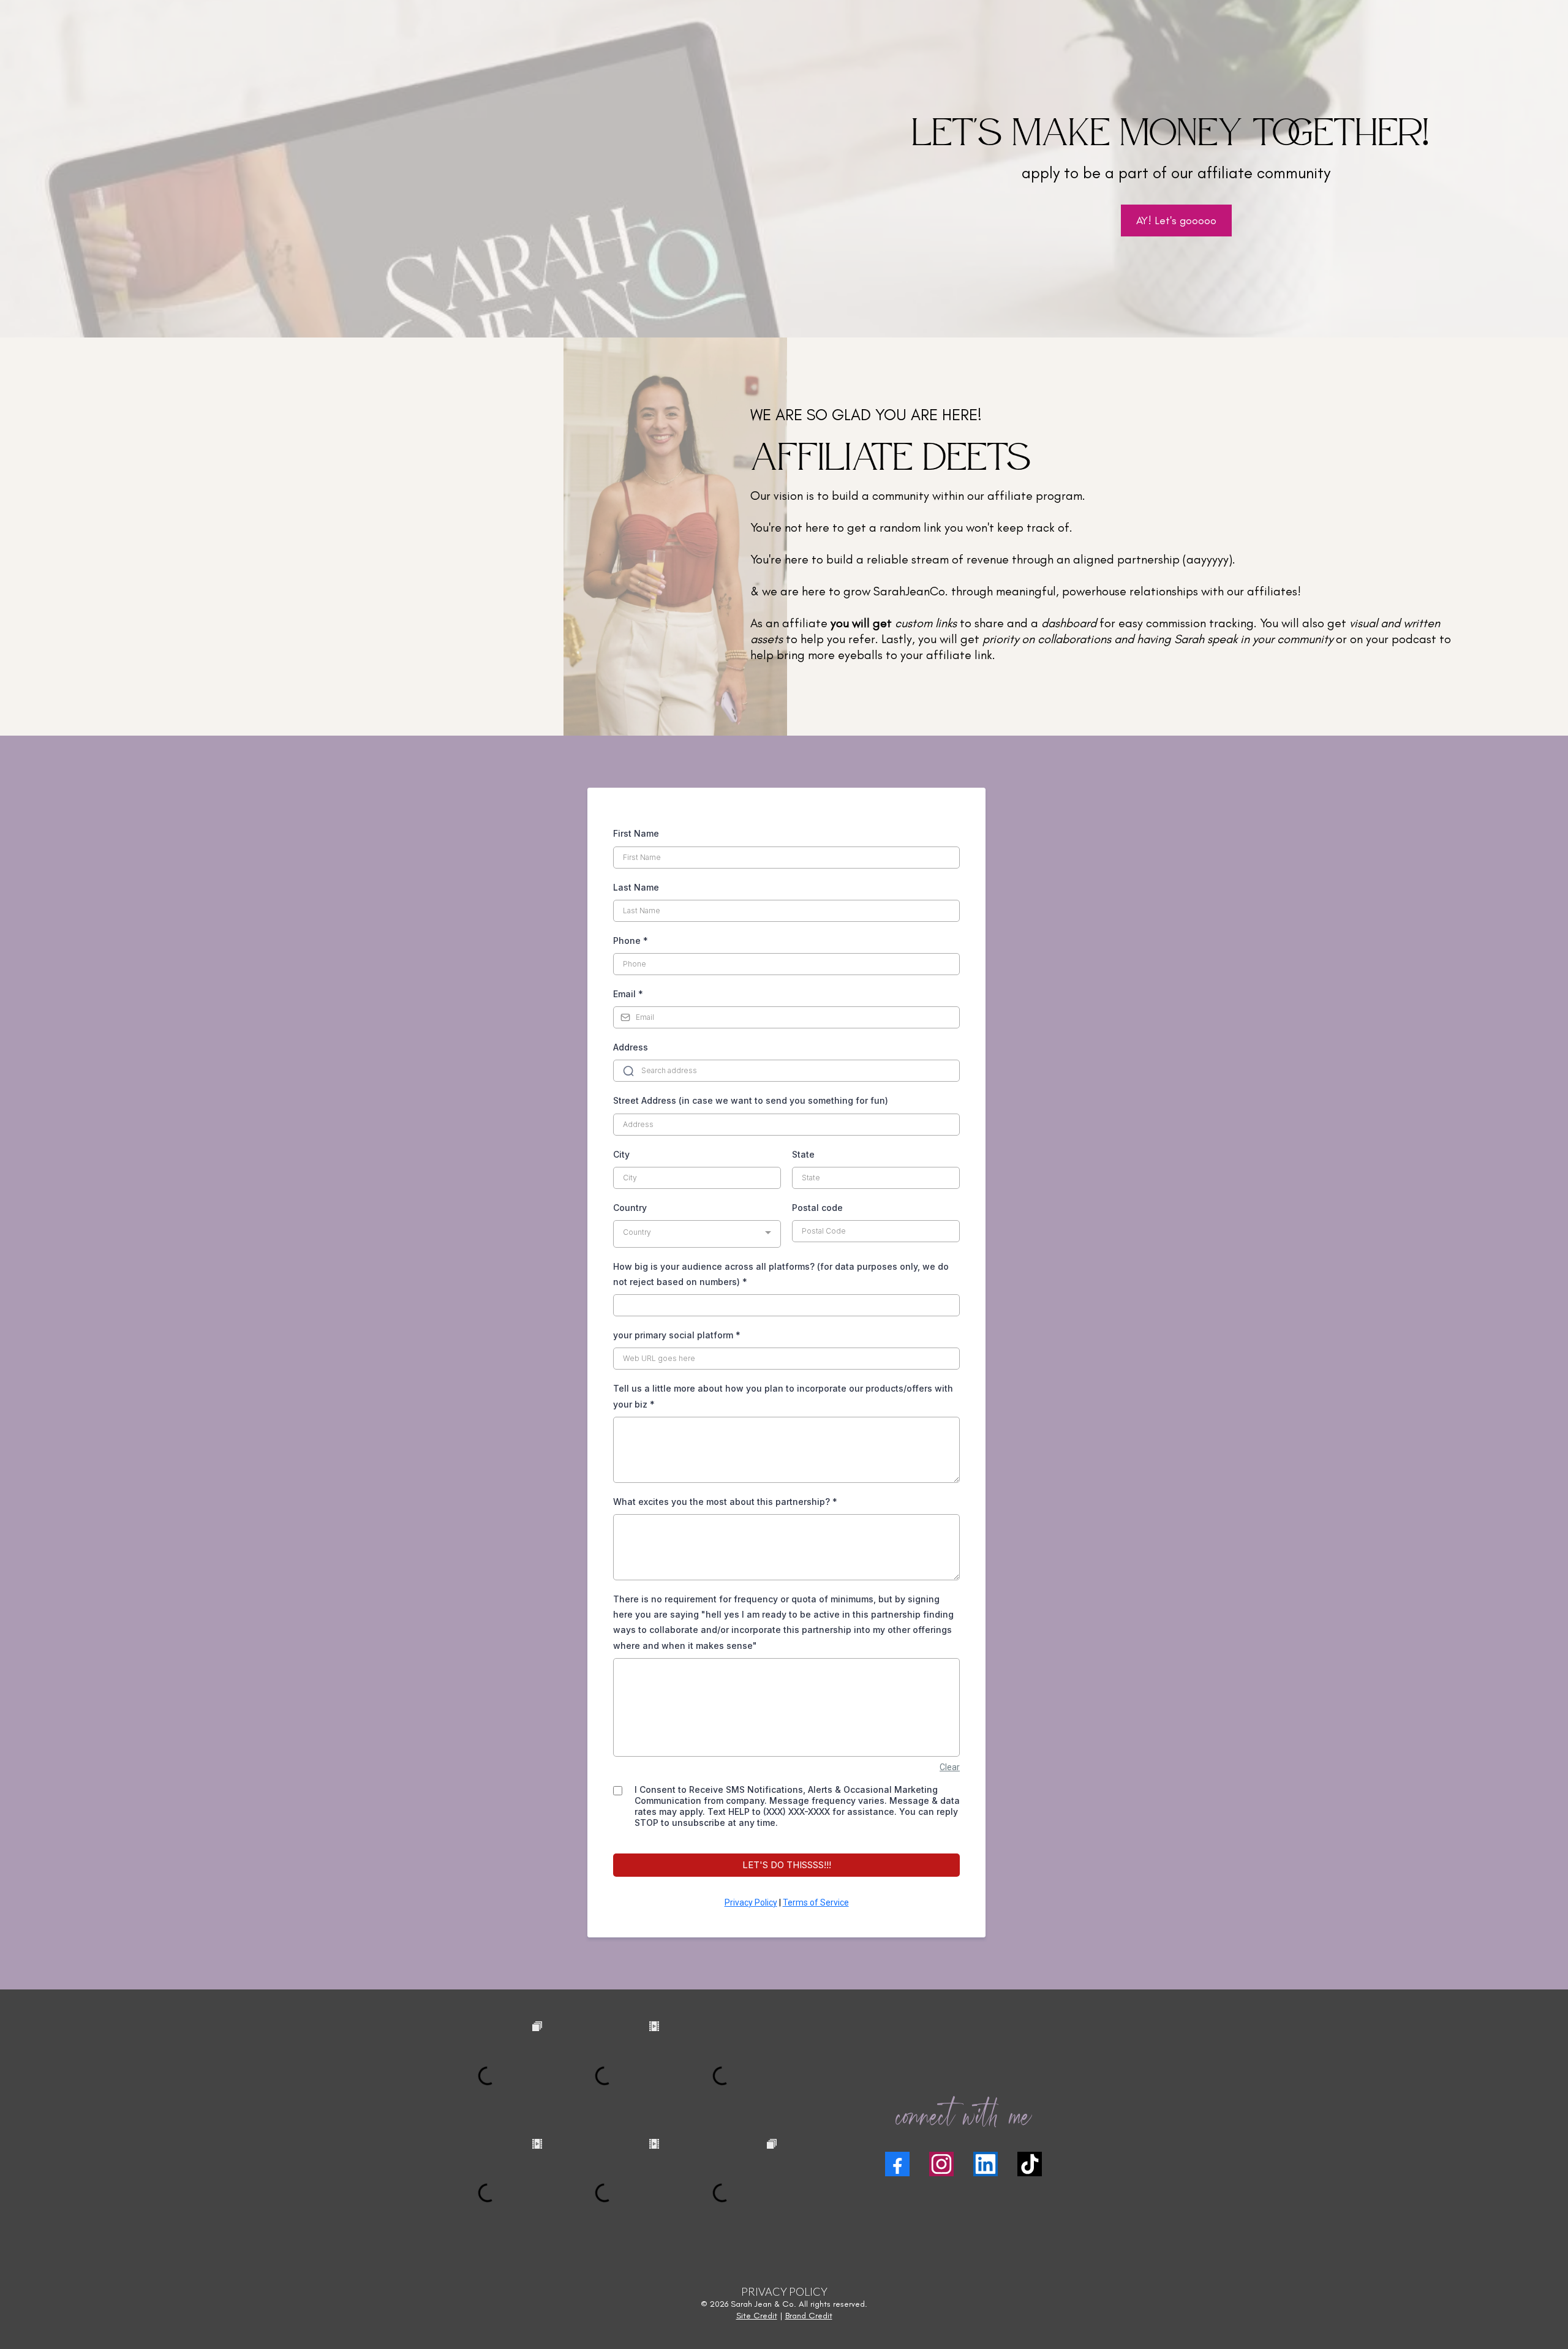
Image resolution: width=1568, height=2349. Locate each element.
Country (630, 1208)
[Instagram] (941, 2164)
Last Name (636, 887)
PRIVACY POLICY (784, 2291)
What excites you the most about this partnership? (725, 1502)
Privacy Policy (751, 1902)
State (803, 1154)
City (621, 1154)
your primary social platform (677, 1335)
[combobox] (697, 1234)
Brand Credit (809, 2316)
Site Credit (757, 2316)
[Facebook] (897, 2164)
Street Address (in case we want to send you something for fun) (751, 1100)
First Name (636, 833)
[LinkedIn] (986, 2164)
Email (628, 994)
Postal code (817, 1208)
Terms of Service (816, 1902)
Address (631, 1047)
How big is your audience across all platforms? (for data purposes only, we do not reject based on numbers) (781, 1274)
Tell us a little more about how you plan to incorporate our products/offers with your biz (783, 1396)
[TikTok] (1030, 2164)
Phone (631, 941)
